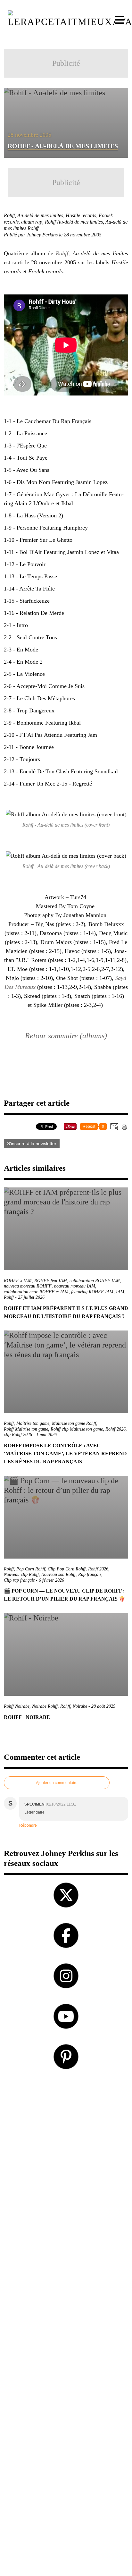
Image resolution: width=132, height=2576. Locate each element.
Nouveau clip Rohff (21, 1574)
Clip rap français (19, 1580)
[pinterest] (66, 2057)
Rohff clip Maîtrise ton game (77, 1429)
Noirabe (80, 1706)
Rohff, (11, 215)
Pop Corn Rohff (31, 1569)
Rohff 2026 (116, 1429)
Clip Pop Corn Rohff (67, 1569)
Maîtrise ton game (33, 1423)
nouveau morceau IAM (75, 1286)
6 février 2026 (51, 1580)
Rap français (90, 1574)
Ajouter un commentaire (57, 1783)
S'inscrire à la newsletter (32, 1143)
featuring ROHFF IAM (92, 1292)
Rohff (62, 253)
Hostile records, (82, 215)
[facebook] (66, 1935)
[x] (66, 1895)
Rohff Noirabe (17, 1706)
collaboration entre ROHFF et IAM (36, 1292)
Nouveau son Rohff (58, 1574)
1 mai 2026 (46, 1435)
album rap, (33, 222)
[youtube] (66, 2016)
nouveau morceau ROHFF (28, 1286)
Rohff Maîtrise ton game (26, 1429)
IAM (120, 1292)
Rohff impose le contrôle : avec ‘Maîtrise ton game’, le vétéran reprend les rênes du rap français (65, 1454)
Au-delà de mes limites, (41, 215)
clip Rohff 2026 (18, 1435)
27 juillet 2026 (31, 1297)
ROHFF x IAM (18, 1281)
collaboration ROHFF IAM (95, 1281)
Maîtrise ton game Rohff (74, 1423)
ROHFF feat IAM (51, 1281)
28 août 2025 (103, 1706)
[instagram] (66, 1976)
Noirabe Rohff (45, 1706)
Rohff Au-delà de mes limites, (75, 222)
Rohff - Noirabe (27, 1717)
